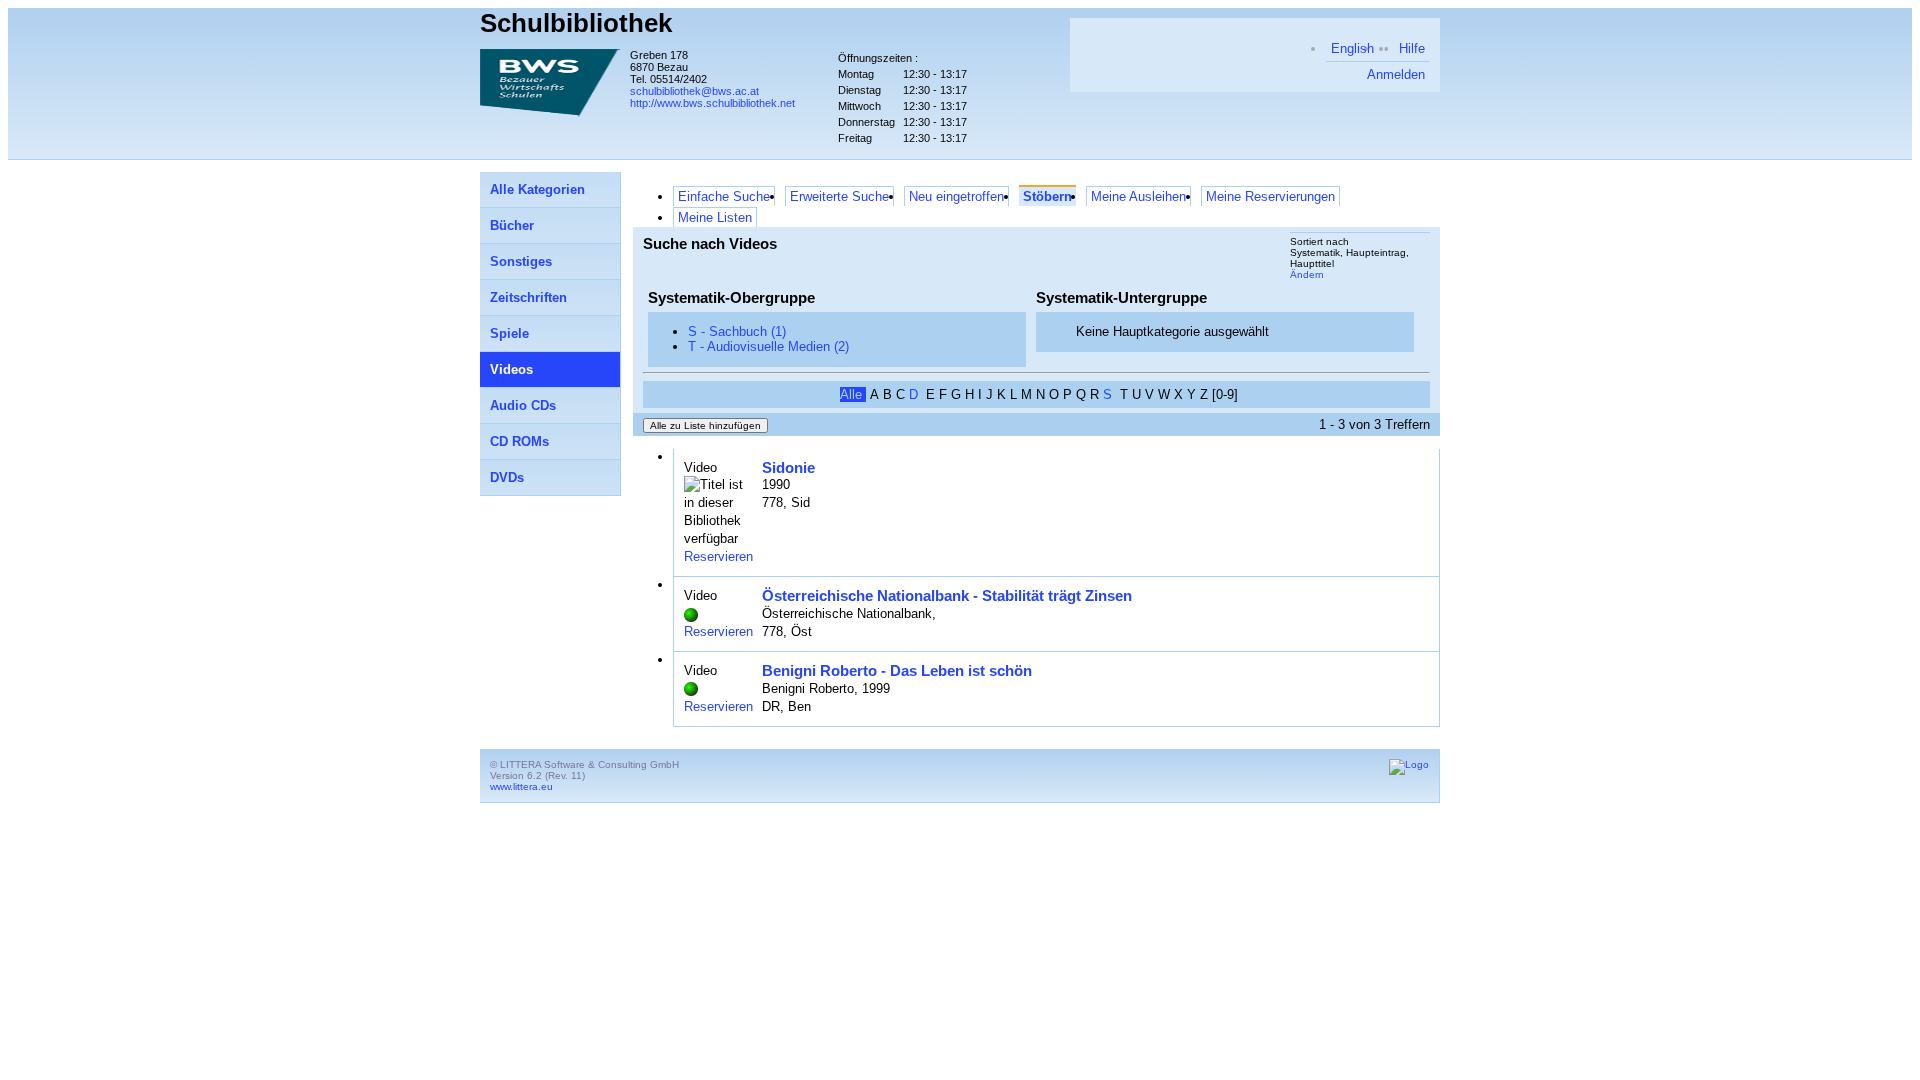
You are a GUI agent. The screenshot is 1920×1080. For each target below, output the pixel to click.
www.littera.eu (521, 786)
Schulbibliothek (576, 23)
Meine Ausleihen (1138, 196)
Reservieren (718, 556)
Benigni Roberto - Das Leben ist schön (897, 670)
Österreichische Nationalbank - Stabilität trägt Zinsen (947, 595)
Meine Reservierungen (1270, 196)
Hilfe (1412, 48)
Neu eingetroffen (956, 196)
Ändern (1307, 274)
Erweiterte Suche (839, 196)
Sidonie (788, 467)
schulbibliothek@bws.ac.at (694, 91)
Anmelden (1396, 74)
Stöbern (1047, 196)
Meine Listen (715, 217)
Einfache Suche (724, 196)
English (1352, 48)
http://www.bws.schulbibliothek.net (712, 103)
